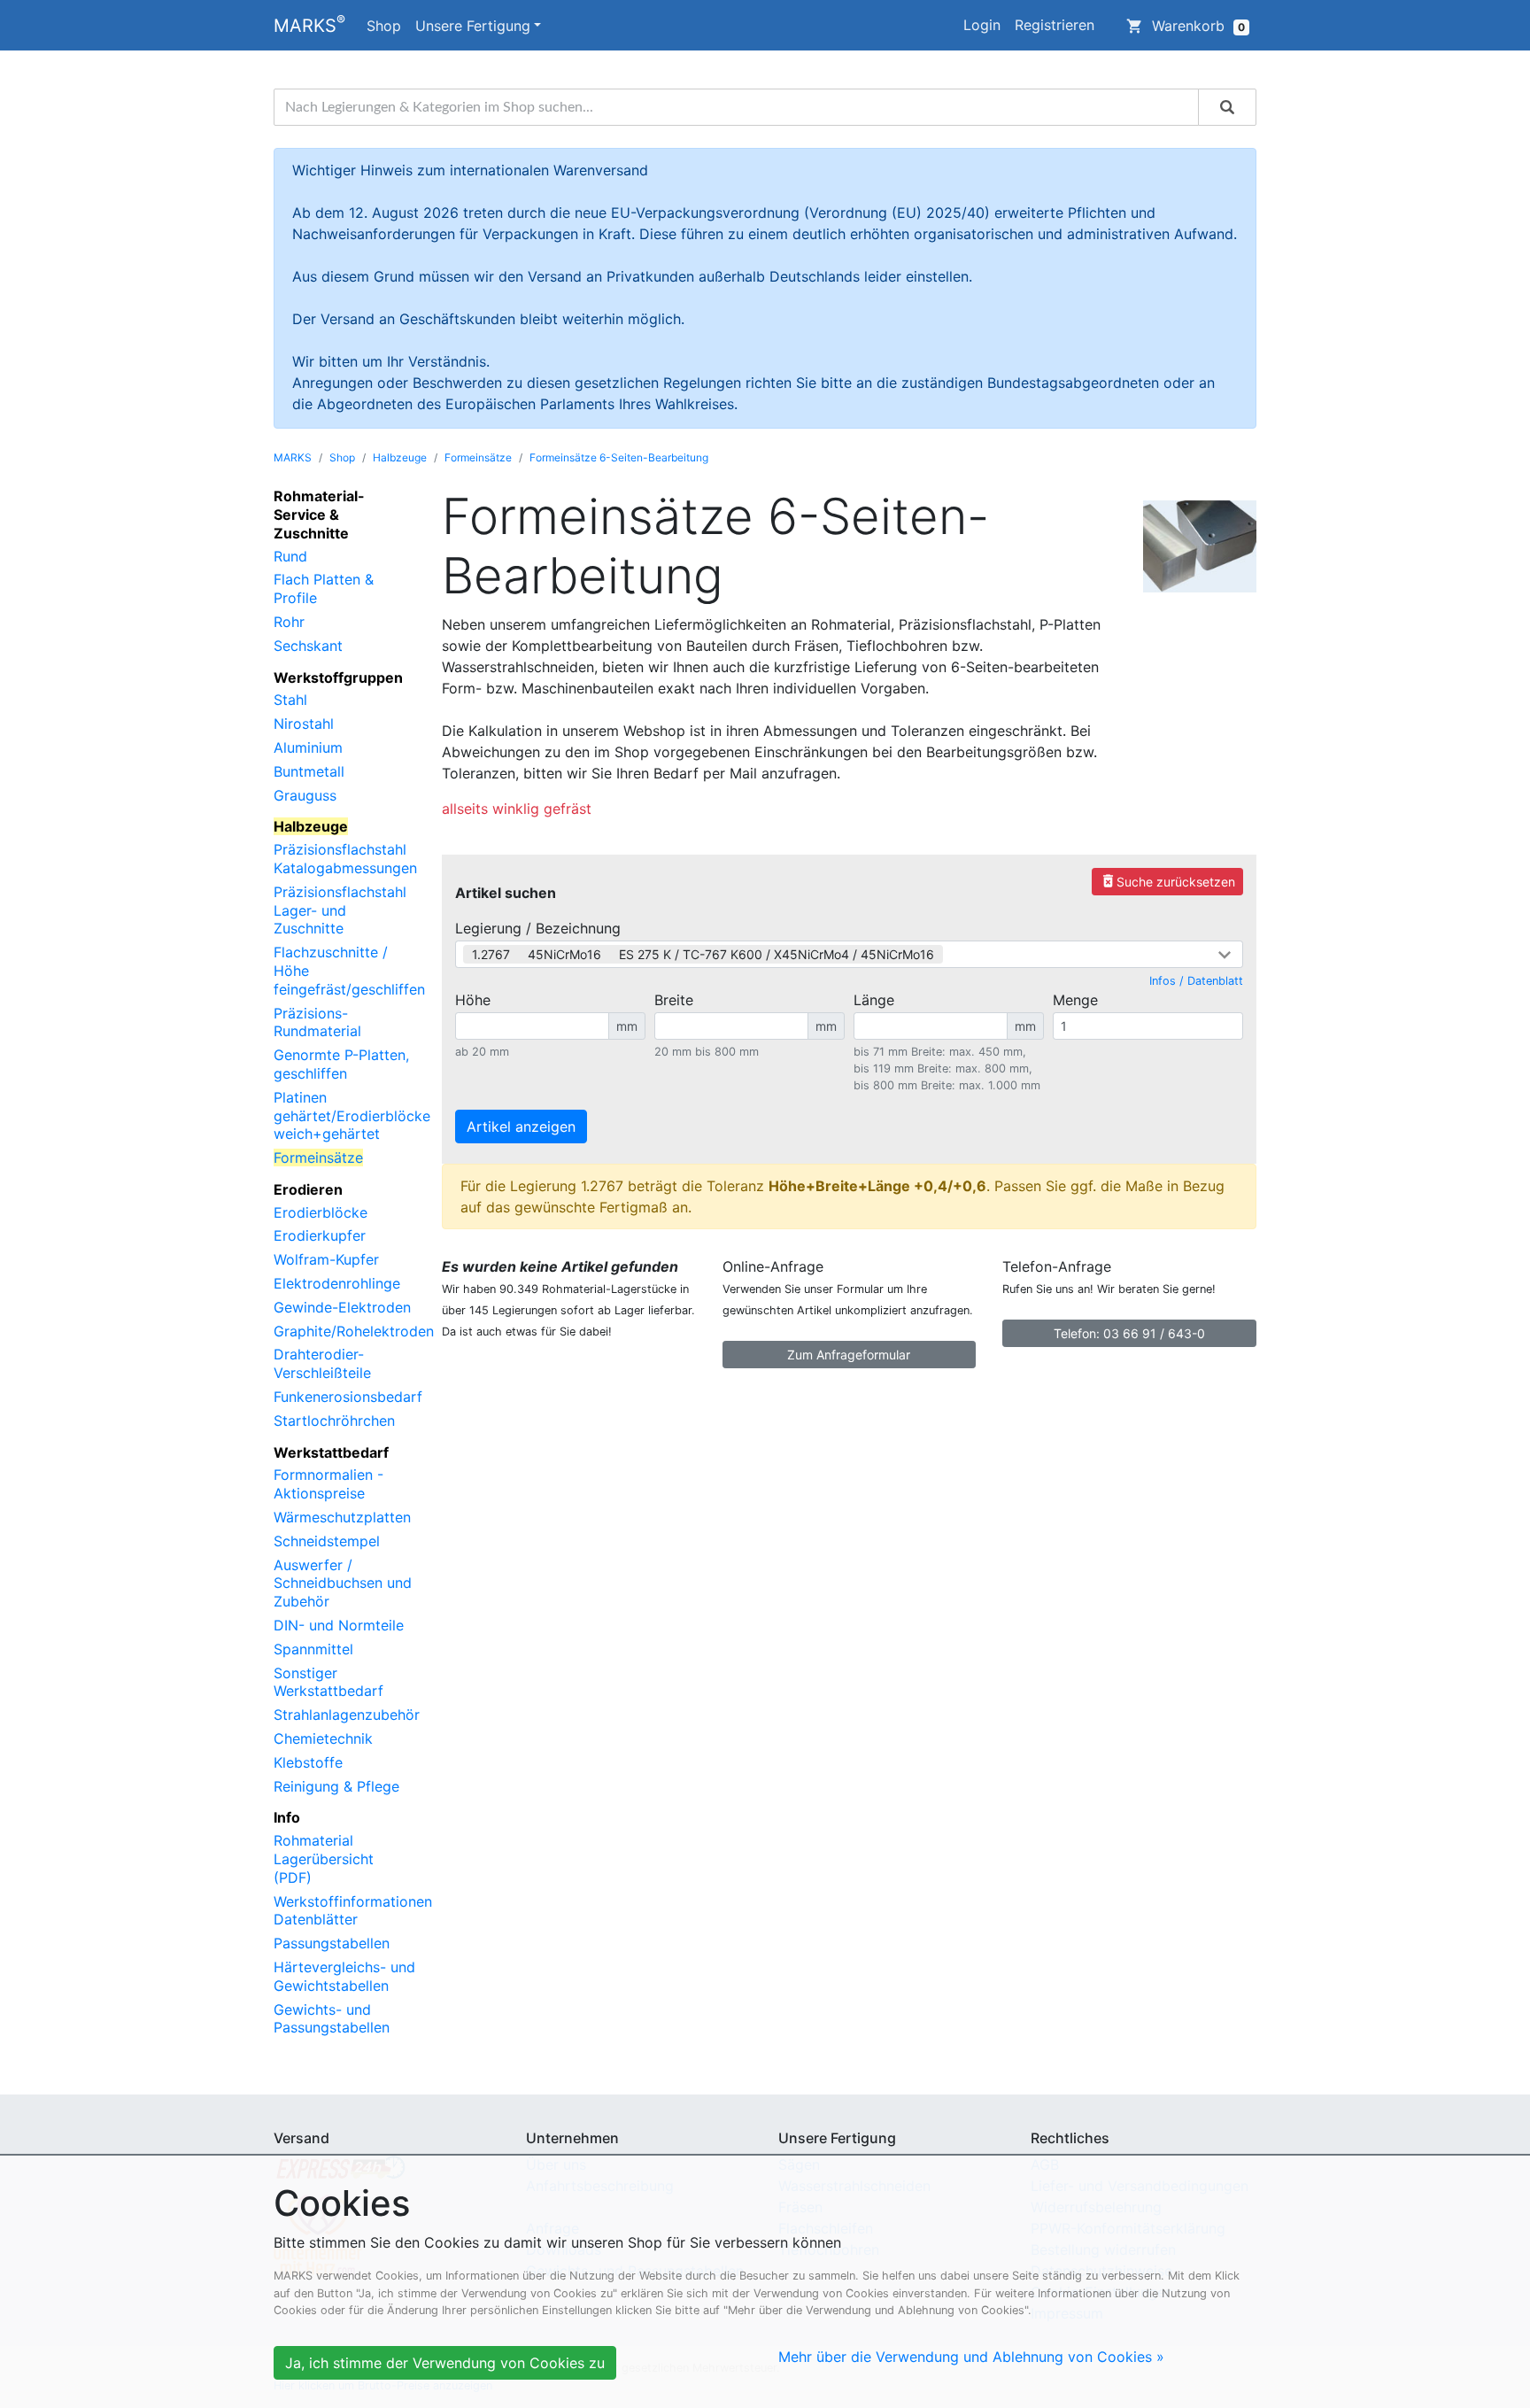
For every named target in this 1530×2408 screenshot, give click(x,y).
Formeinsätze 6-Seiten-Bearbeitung (619, 457)
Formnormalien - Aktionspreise (328, 1484)
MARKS (309, 24)
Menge (1075, 1000)
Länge (874, 1000)
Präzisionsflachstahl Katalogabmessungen (345, 859)
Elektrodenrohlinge (337, 1283)
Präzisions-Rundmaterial (317, 1022)
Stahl (290, 700)
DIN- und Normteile (339, 1625)
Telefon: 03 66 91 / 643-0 (1129, 1333)
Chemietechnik (323, 1738)
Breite (674, 1000)
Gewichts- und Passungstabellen (332, 2019)
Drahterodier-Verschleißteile (322, 1363)
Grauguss (305, 795)
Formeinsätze (478, 457)
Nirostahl (304, 724)
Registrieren (1055, 25)
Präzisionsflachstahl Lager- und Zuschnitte (340, 910)
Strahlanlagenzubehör (347, 1715)
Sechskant (308, 646)
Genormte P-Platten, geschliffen (341, 1064)
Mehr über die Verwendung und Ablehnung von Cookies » (971, 2357)
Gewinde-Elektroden (342, 1307)
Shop (384, 26)
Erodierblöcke (321, 1212)
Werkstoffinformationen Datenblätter (353, 1911)
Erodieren (308, 1189)
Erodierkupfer (320, 1235)
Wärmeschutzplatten (342, 1517)
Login (982, 25)
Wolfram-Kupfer (326, 1259)
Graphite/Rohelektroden (354, 1331)
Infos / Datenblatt (1196, 981)
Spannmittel (313, 1649)
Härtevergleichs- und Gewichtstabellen (344, 1976)
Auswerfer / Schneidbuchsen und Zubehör (343, 1583)
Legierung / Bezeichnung (538, 928)
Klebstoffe (308, 1762)
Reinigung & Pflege (336, 1786)
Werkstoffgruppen (338, 677)
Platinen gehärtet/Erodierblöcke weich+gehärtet (352, 1116)
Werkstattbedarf (331, 1452)
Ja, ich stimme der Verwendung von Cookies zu (445, 2363)
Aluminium (308, 747)
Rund (290, 556)
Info (287, 1817)
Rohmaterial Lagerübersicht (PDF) (324, 1859)
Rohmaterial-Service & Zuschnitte (319, 515)
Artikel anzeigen (521, 1127)
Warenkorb (1186, 26)
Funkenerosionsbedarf (348, 1397)
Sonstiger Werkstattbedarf (328, 1682)
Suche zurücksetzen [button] (1167, 881)
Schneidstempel (327, 1541)
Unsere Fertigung (473, 26)
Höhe (473, 1000)
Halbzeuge (400, 457)
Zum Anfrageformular (849, 1355)
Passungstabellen (332, 1943)
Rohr (289, 622)
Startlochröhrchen (334, 1421)
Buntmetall (309, 771)
